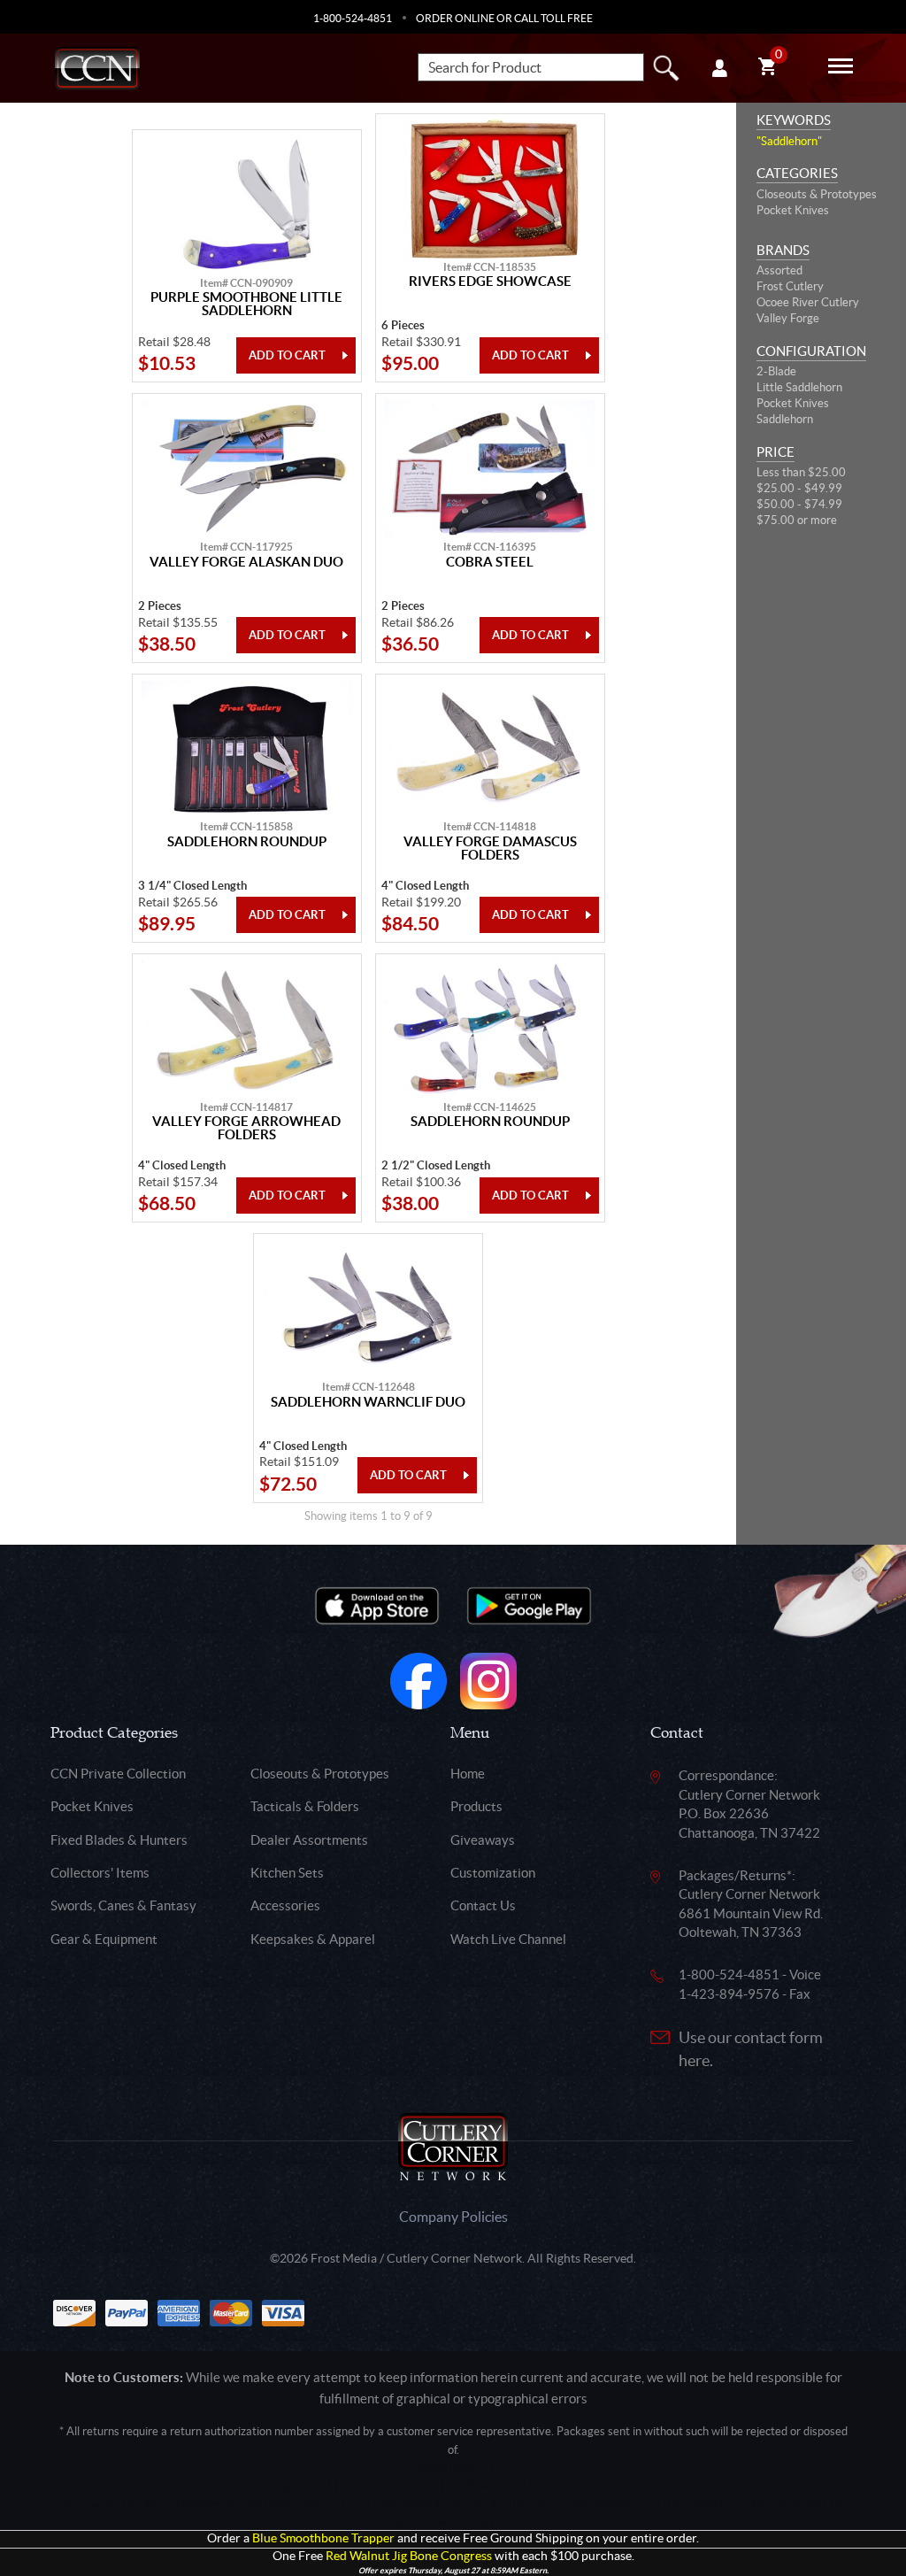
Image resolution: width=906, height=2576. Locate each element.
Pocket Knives (793, 210)
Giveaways (483, 1840)
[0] (767, 69)
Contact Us (483, 1905)
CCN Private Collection (118, 1774)
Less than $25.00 (801, 472)
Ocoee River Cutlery (808, 302)
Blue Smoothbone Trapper (323, 2538)
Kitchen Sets (287, 1873)
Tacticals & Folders (305, 1806)
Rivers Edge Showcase (490, 282)
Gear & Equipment (104, 1939)
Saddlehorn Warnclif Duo (368, 1402)
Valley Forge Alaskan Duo (246, 562)
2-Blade (776, 371)
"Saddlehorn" (789, 141)
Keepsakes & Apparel (313, 1939)
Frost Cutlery (790, 286)
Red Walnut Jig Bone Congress (409, 2556)
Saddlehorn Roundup (247, 842)
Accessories (285, 1905)
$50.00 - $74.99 (799, 504)
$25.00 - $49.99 (799, 488)
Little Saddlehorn (799, 387)
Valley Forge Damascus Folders (490, 848)
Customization (493, 1873)
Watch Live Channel (508, 1939)
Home (468, 1774)
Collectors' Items (100, 1873)
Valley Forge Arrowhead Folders (246, 1128)
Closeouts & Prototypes (817, 194)
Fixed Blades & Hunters (119, 1840)
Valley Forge (788, 318)
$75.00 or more (797, 520)
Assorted (779, 270)
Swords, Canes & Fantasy (123, 1905)
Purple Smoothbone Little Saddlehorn (246, 304)
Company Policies (453, 2217)
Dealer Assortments (309, 1840)
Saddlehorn (785, 419)
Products (476, 1806)
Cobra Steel (490, 562)
